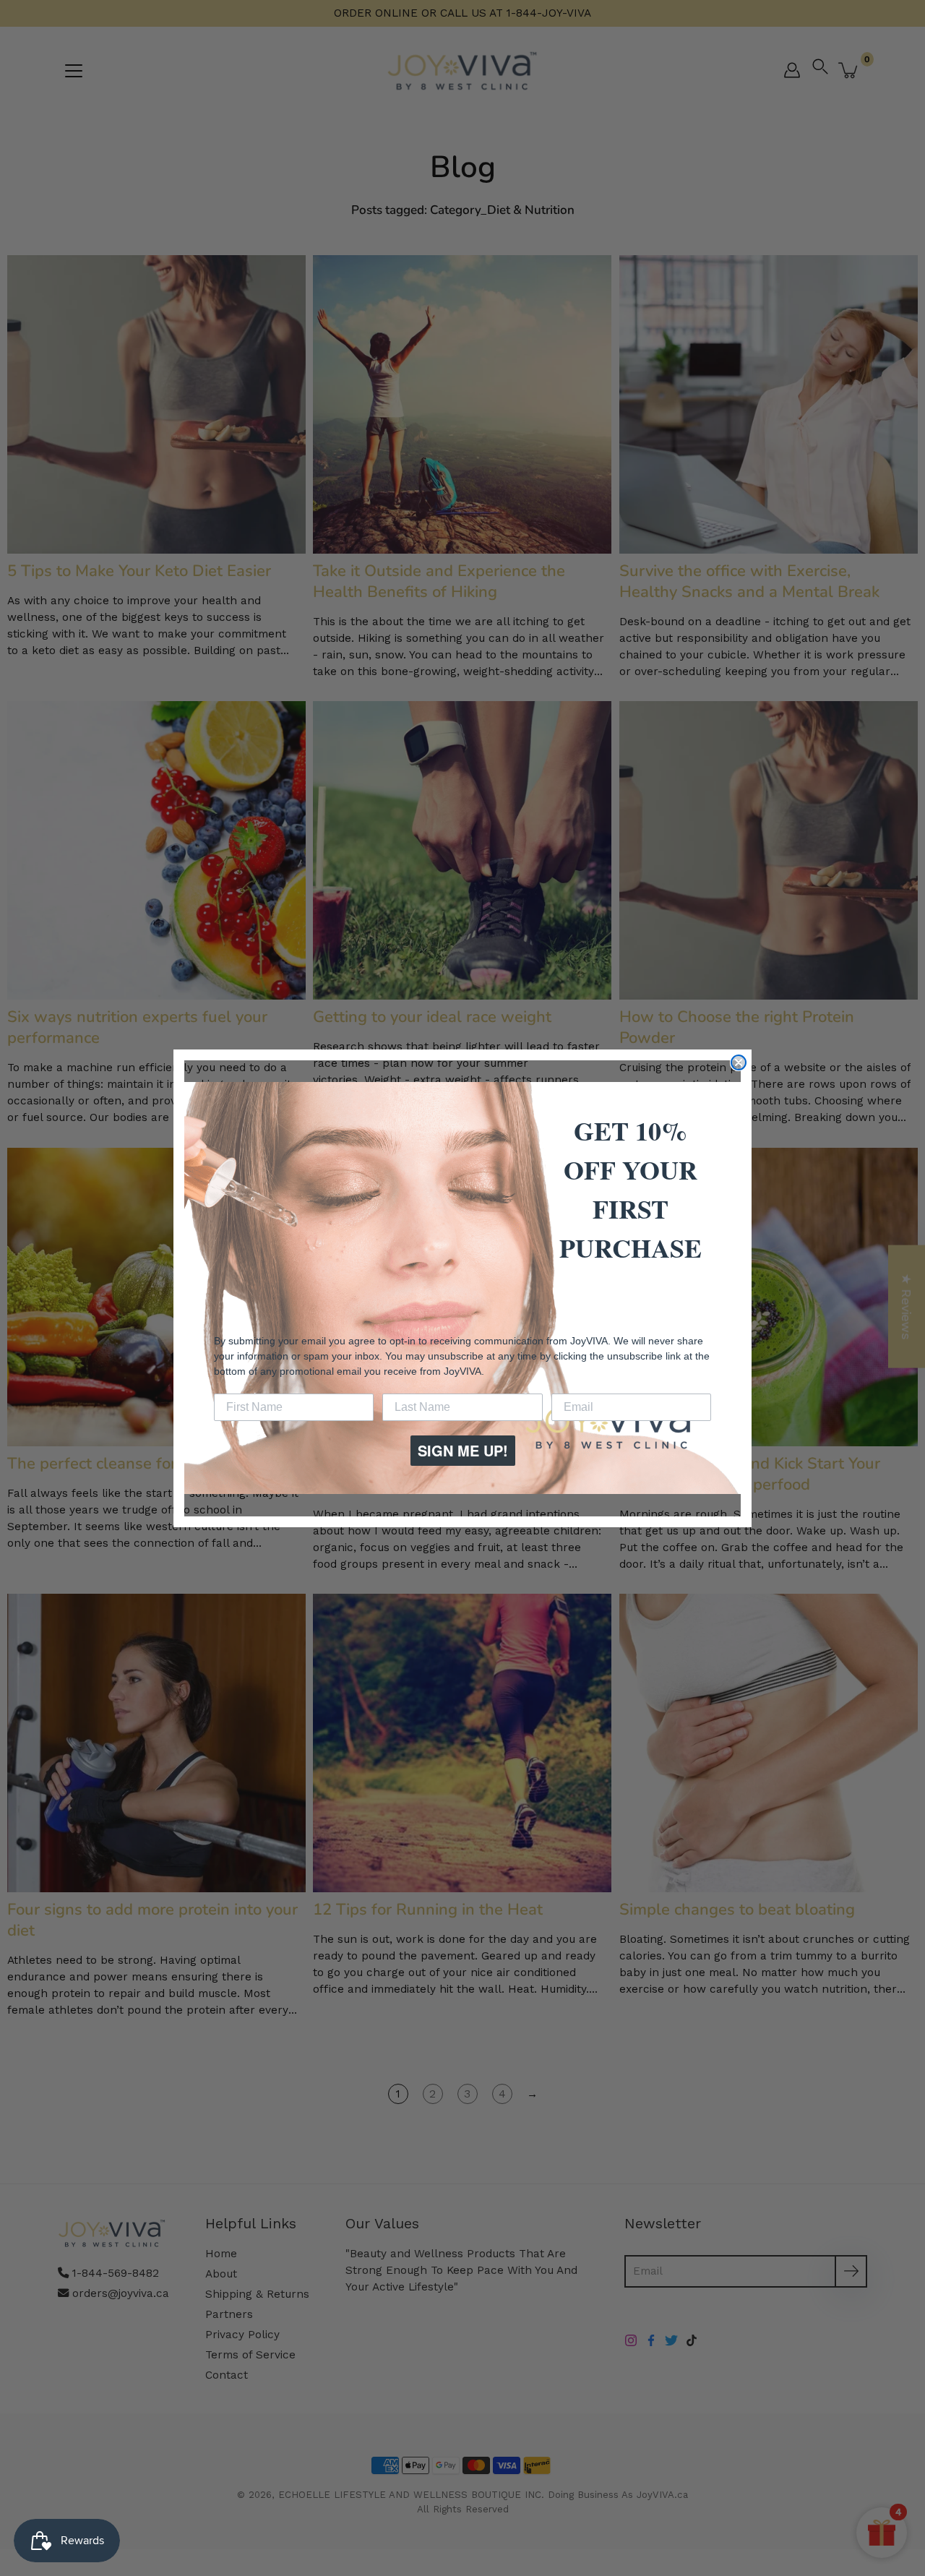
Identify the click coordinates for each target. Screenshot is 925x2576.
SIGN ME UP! (463, 1450)
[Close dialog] (739, 1062)
